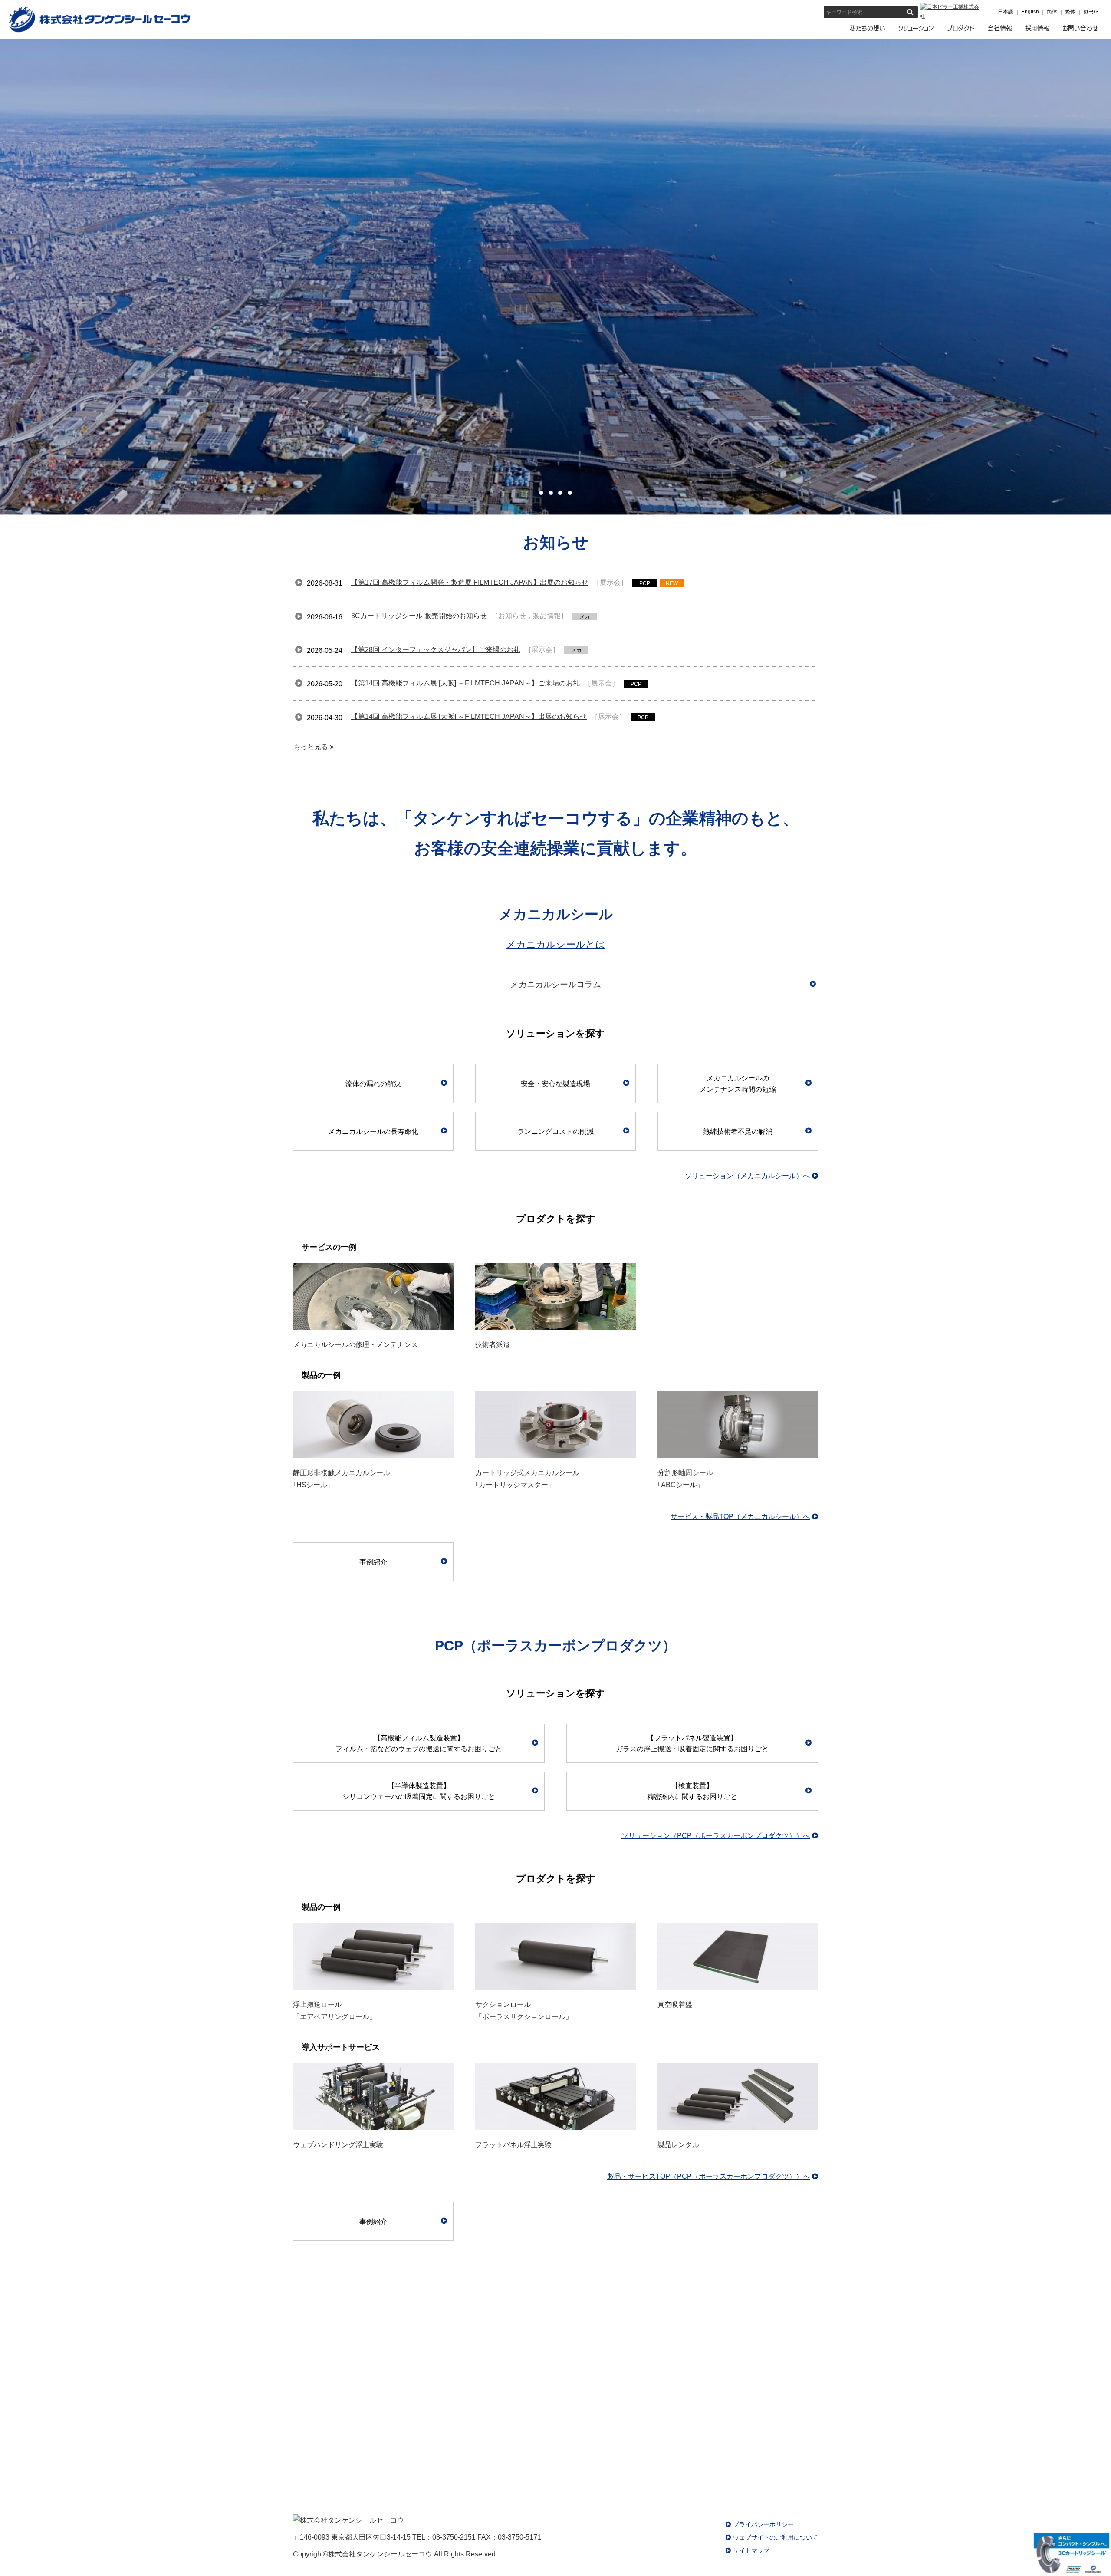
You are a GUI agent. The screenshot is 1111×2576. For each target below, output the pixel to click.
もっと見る (312, 747)
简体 (1052, 12)
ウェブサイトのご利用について (776, 2537)
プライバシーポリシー (763, 2524)
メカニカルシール (555, 2330)
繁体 (1070, 12)
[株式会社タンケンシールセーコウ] (99, 31)
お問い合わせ (833, 2410)
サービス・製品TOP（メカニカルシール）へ (740, 1517)
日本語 (1006, 12)
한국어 (1091, 12)
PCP (926, 2330)
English (1030, 12)
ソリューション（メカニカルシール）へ (747, 1176)
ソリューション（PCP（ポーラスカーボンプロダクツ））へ (716, 1836)
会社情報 (185, 2330)
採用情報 (278, 2410)
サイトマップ (751, 2550)
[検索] (910, 12)
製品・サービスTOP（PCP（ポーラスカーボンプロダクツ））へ (708, 2176)
